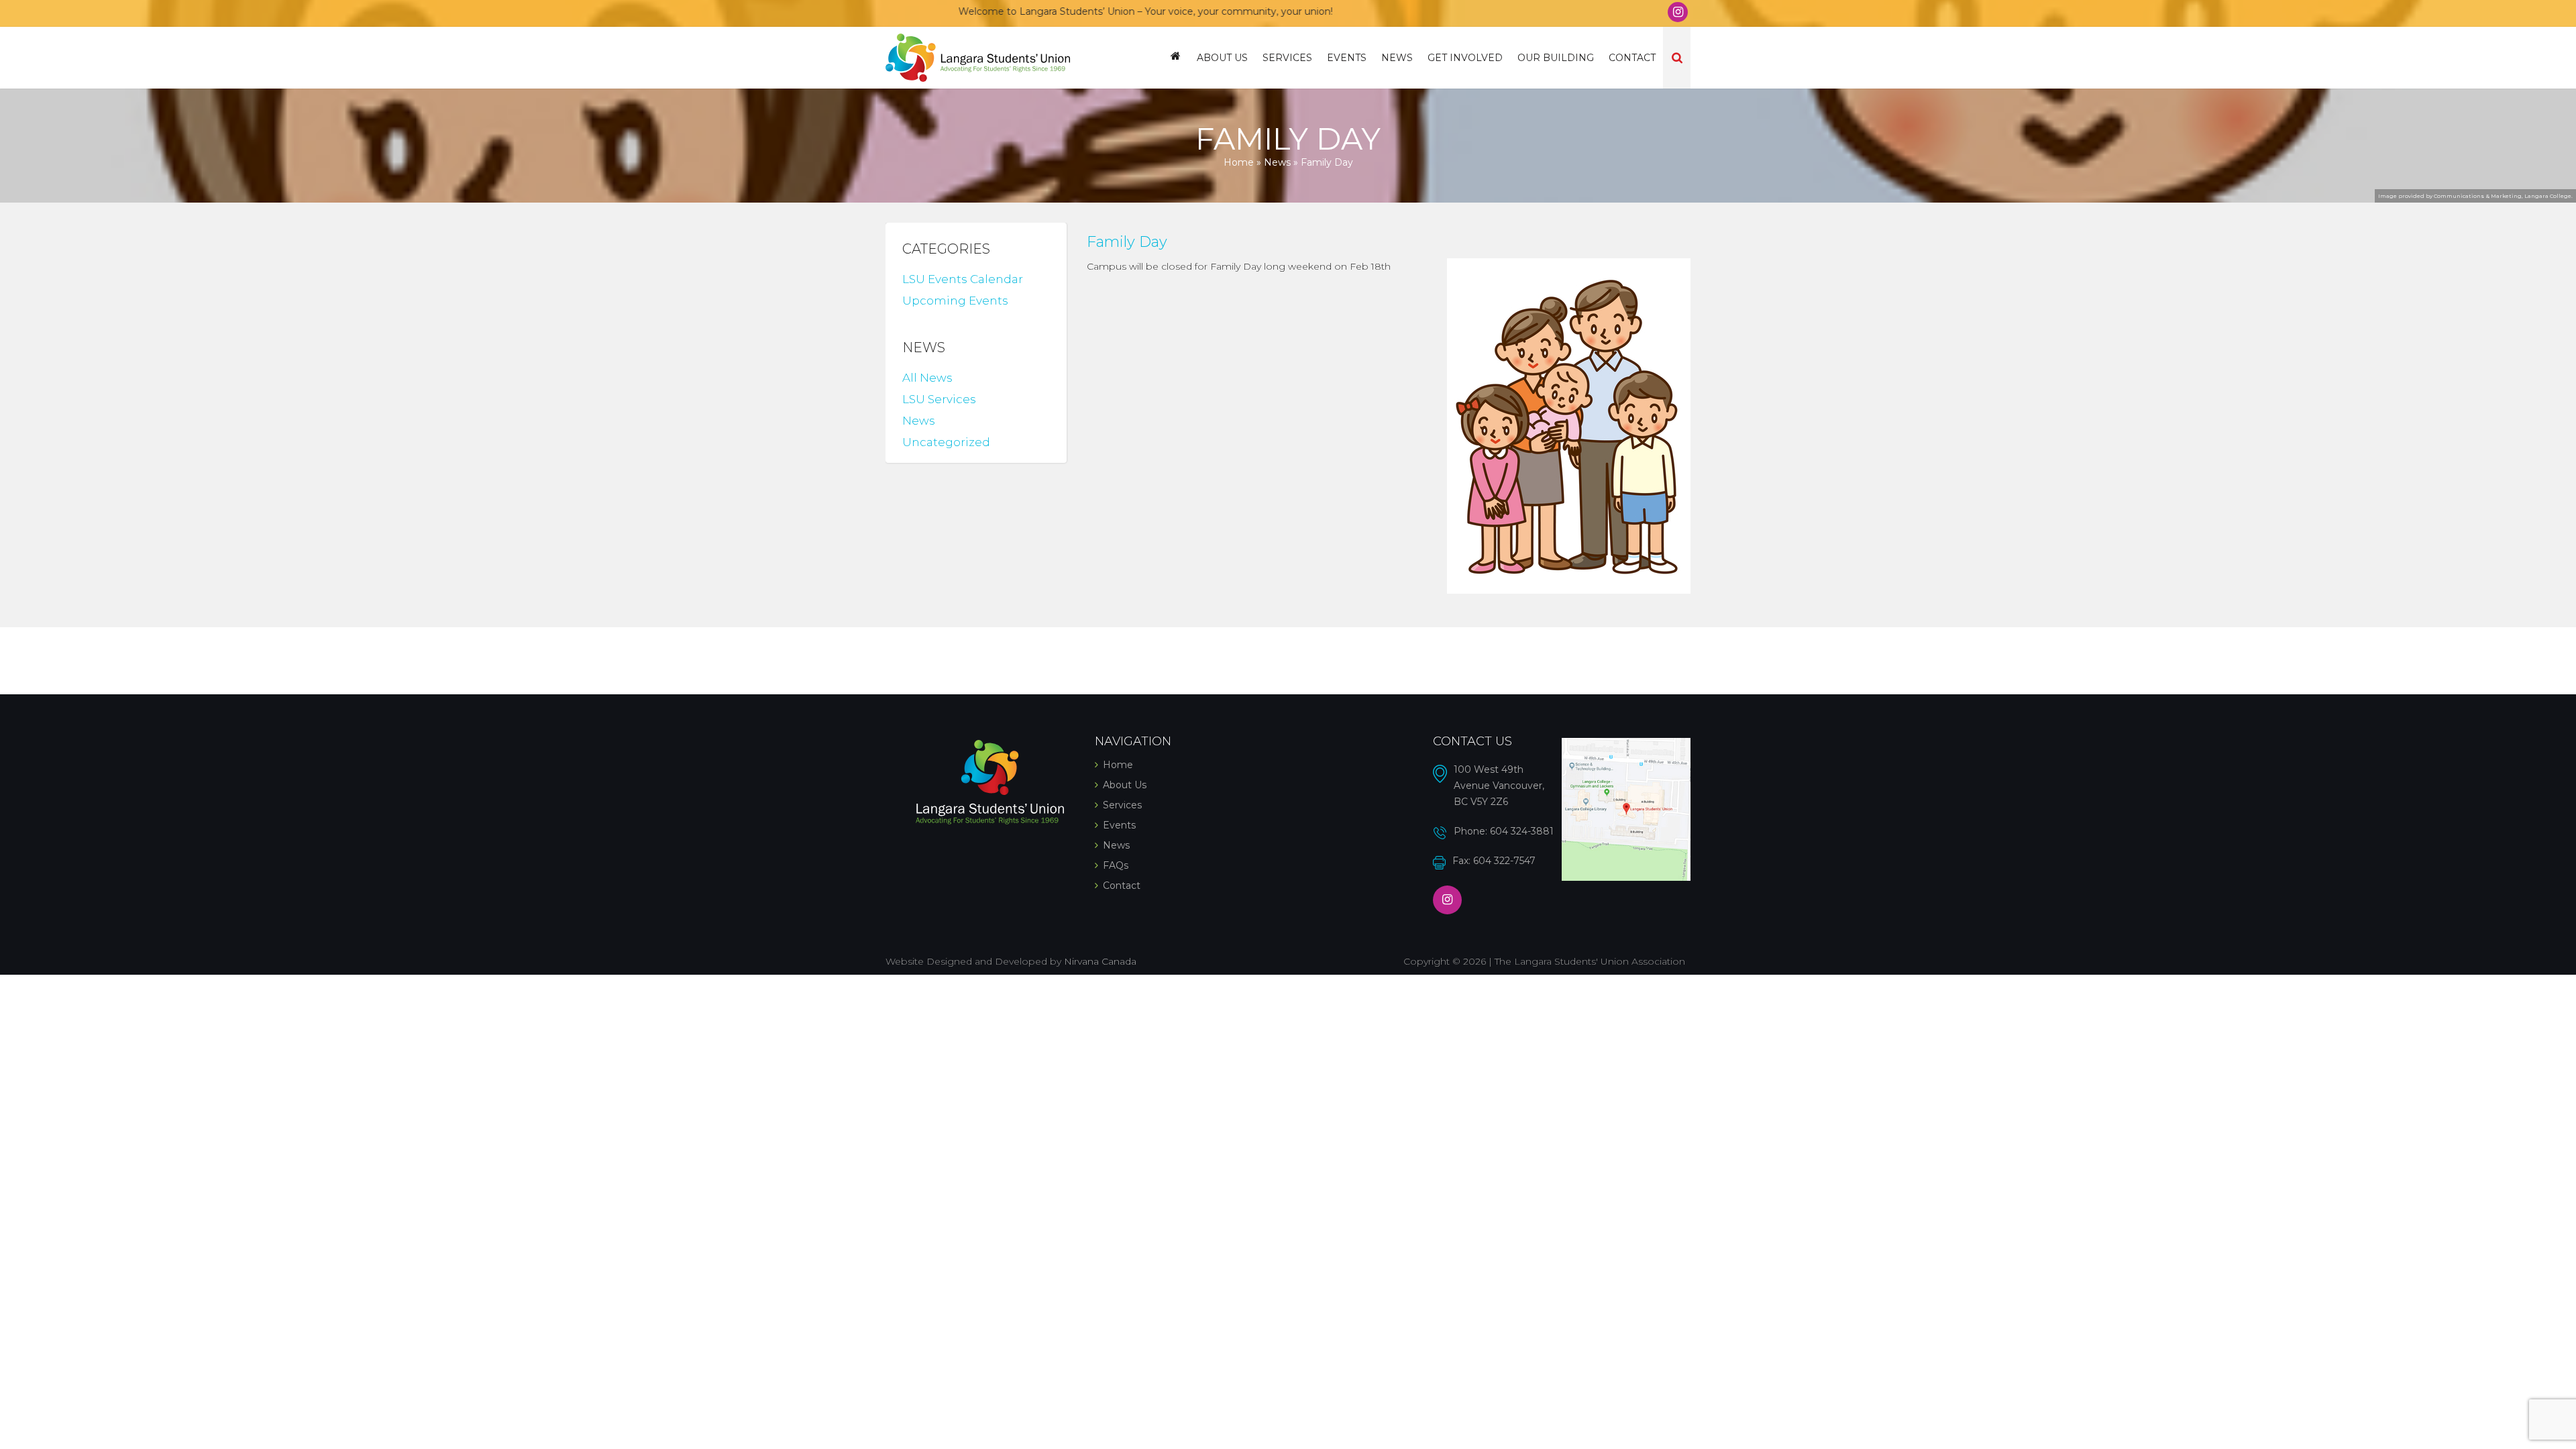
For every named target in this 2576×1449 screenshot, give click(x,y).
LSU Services (939, 399)
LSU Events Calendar (963, 279)
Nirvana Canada (1100, 961)
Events (1347, 58)
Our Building (1556, 58)
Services (1287, 58)
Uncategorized (946, 442)
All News (927, 378)
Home (1176, 58)
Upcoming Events (955, 301)
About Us (1222, 58)
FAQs (1116, 865)
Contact (1632, 58)
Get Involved (1465, 58)
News (1397, 58)
